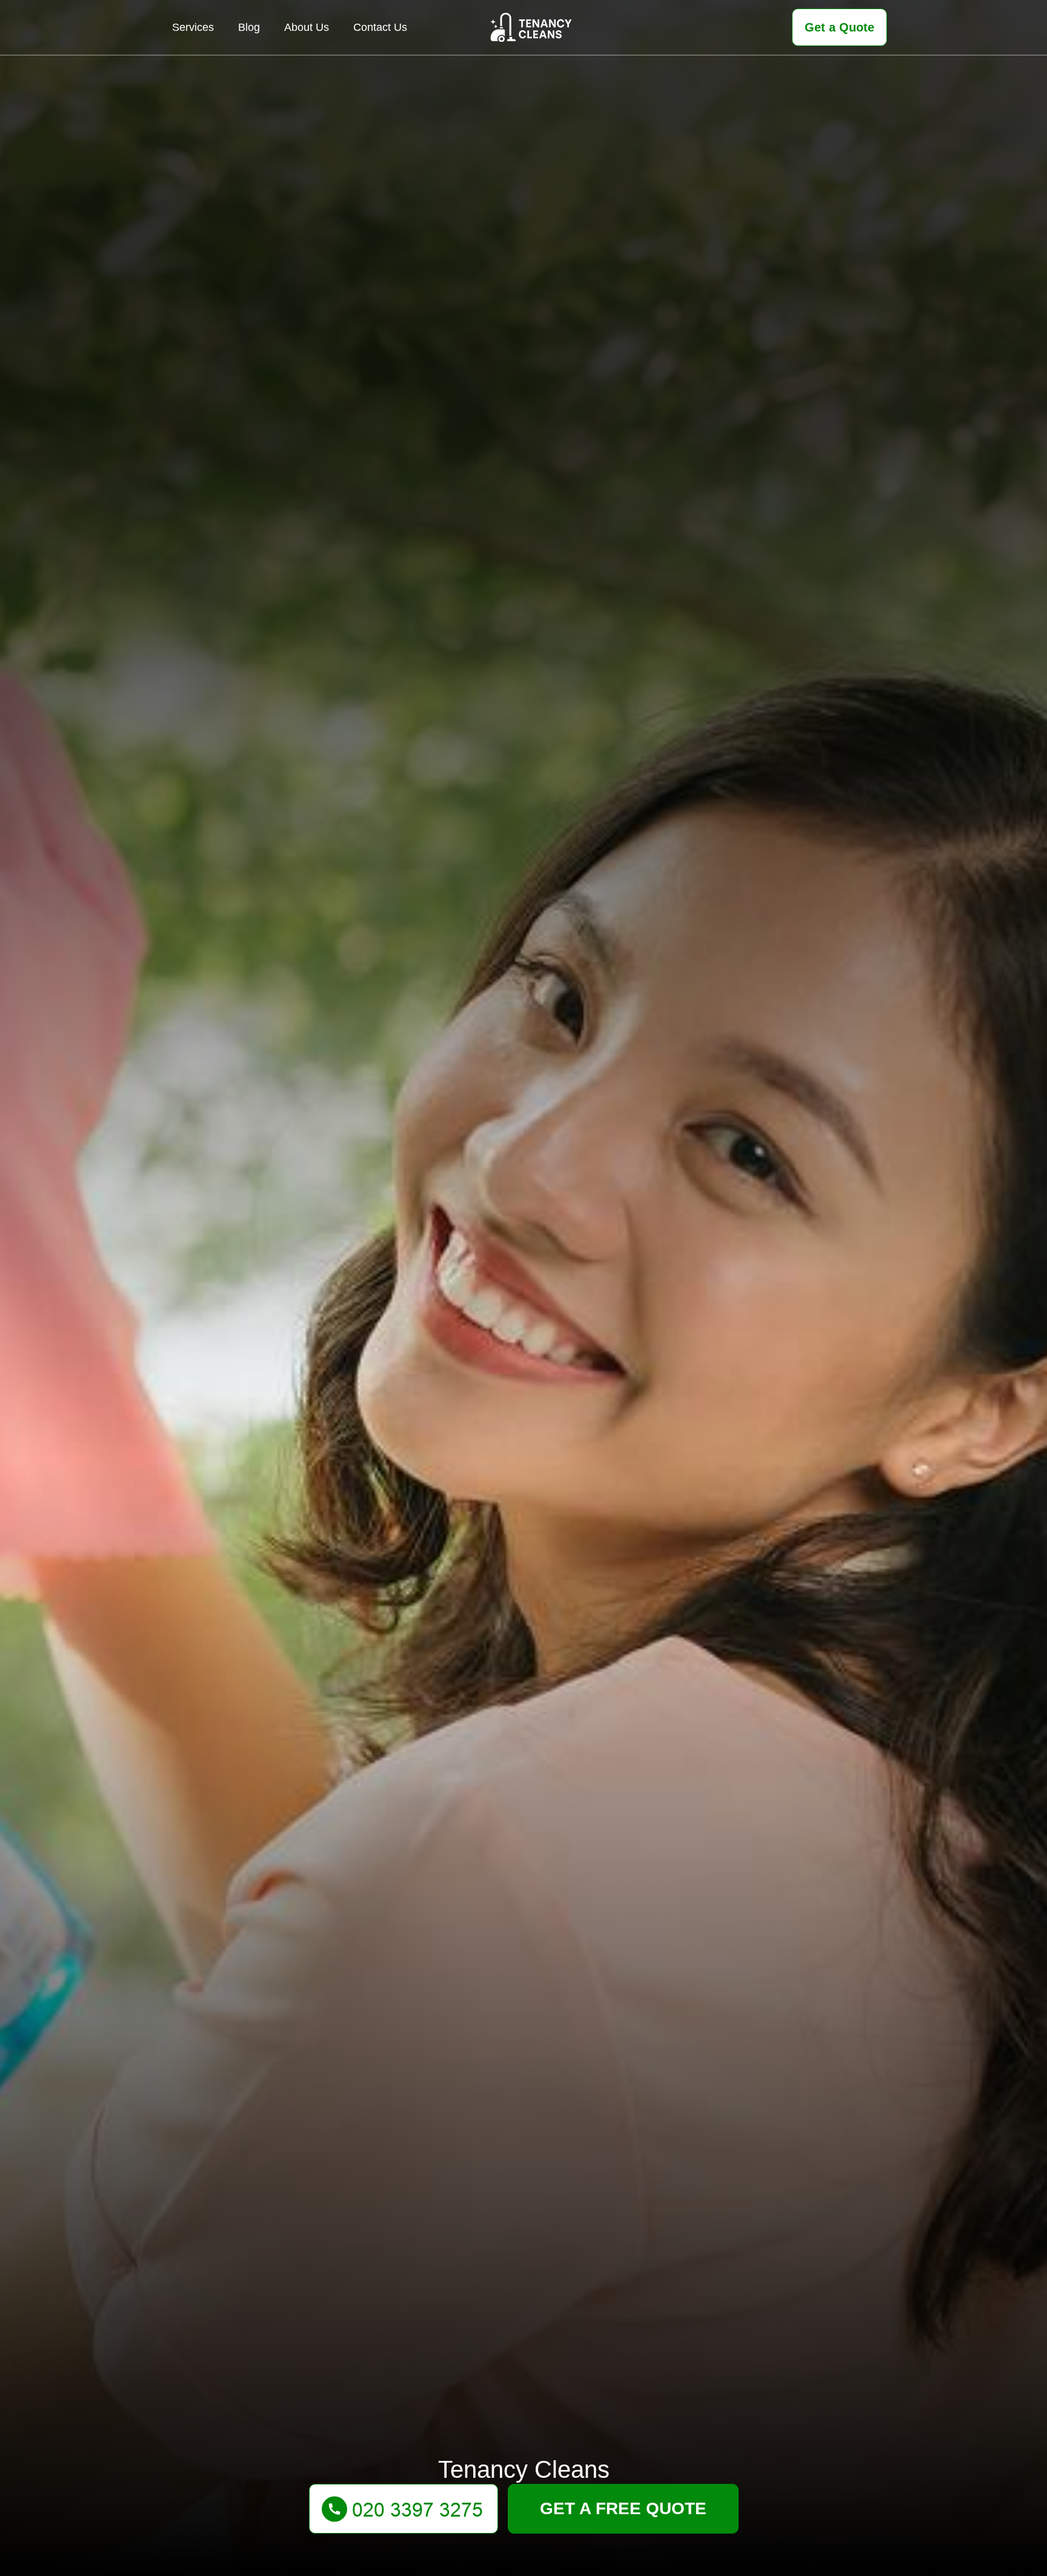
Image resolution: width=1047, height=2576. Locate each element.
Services (193, 27)
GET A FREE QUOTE (623, 2508)
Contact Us (380, 27)
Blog (249, 27)
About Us (307, 27)
